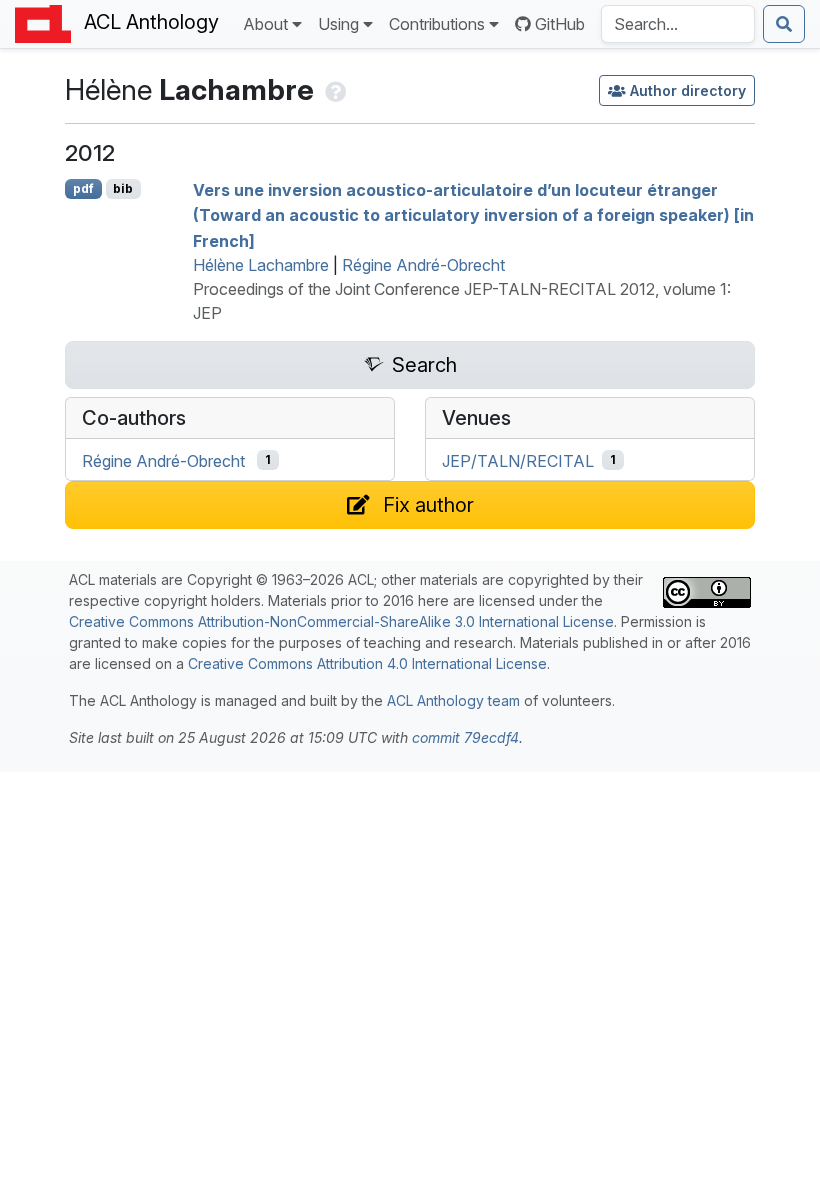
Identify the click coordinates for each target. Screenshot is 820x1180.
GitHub (560, 24)
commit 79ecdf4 (465, 737)
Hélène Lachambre (261, 265)
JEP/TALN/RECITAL (518, 460)
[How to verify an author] (333, 89)
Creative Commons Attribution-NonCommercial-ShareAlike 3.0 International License (341, 621)
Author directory (688, 90)
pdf (83, 188)
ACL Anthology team (453, 700)
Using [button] (338, 24)
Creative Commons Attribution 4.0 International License (367, 663)
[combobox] (678, 24)
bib (123, 188)
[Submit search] (784, 24)
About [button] (265, 24)
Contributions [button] (437, 24)
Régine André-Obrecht (423, 265)
